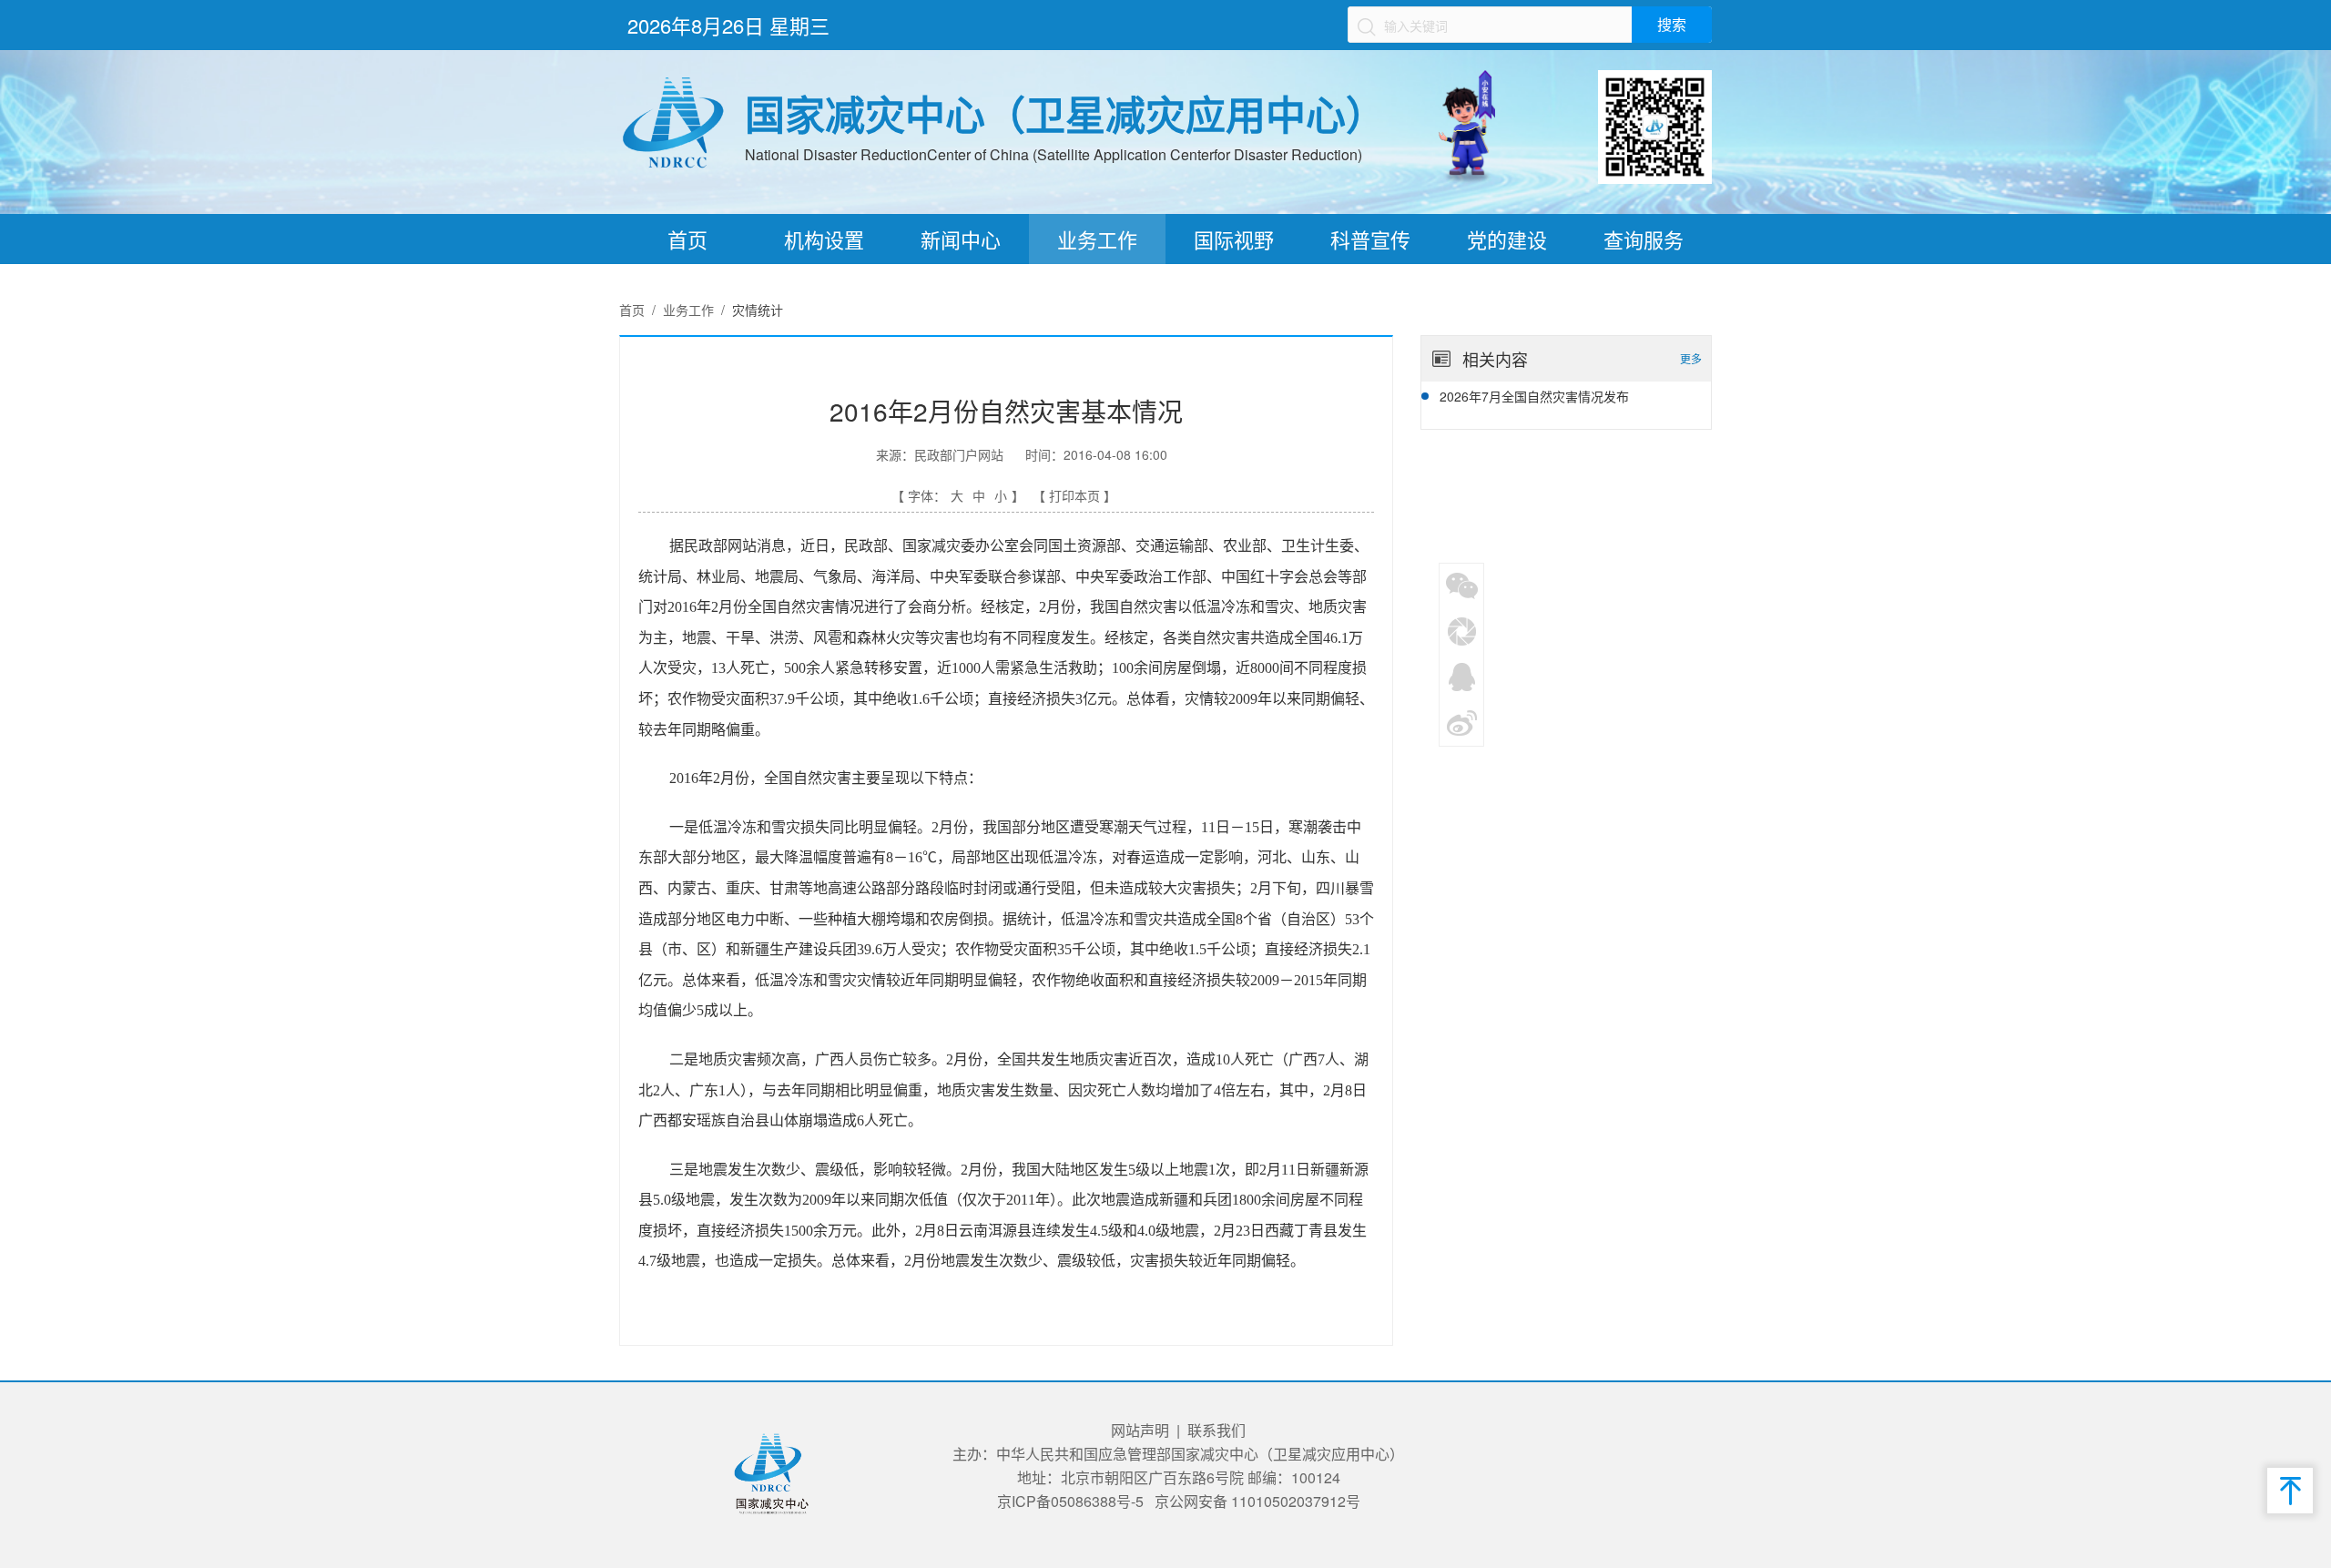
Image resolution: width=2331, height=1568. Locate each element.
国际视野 (1234, 239)
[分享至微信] (1462, 585)
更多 (1691, 358)
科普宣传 (1370, 239)
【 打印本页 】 (1074, 495)
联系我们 (1216, 1430)
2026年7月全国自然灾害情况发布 (1534, 396)
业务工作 (1097, 239)
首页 (687, 239)
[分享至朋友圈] (1462, 630)
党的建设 (1507, 239)
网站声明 (1140, 1430)
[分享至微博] (1462, 721)
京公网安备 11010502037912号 (1257, 1501)
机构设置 (824, 239)
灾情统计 (758, 310)
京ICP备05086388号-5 (1070, 1501)
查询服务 (1644, 239)
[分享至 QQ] (1462, 676)
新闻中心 (961, 239)
